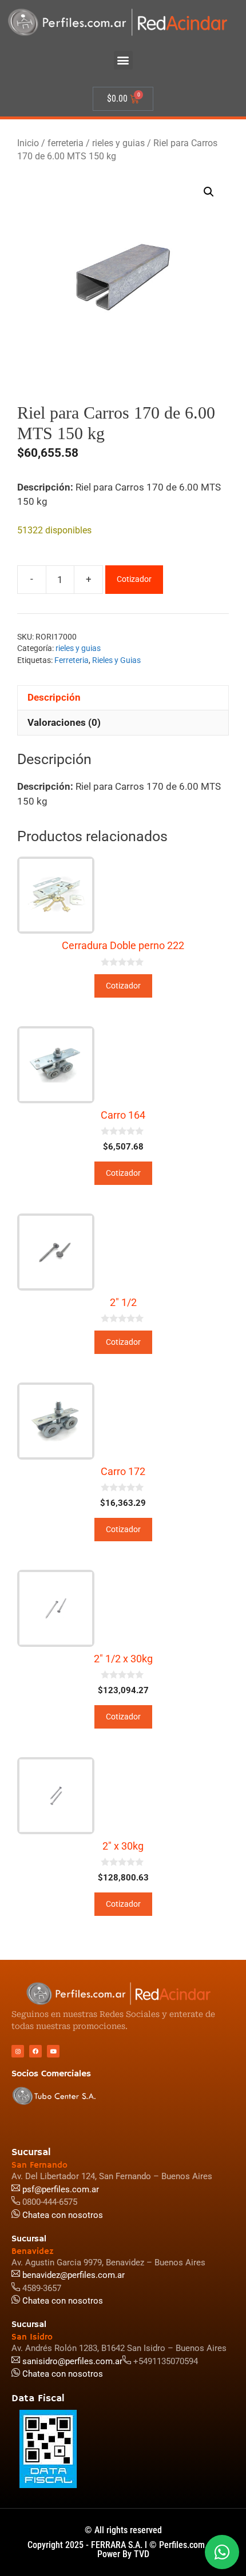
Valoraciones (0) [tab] (64, 722)
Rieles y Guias (116, 660)
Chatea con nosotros (61, 2374)
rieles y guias (118, 143)
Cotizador (134, 579)
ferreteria (66, 143)
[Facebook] (35, 2051)
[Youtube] (53, 2051)
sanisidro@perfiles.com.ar (72, 2361)
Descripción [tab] (54, 697)
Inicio (28, 143)
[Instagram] (18, 2051)
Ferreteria (72, 660)
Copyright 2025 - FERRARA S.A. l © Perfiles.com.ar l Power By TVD (123, 2549)
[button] (123, 60)
